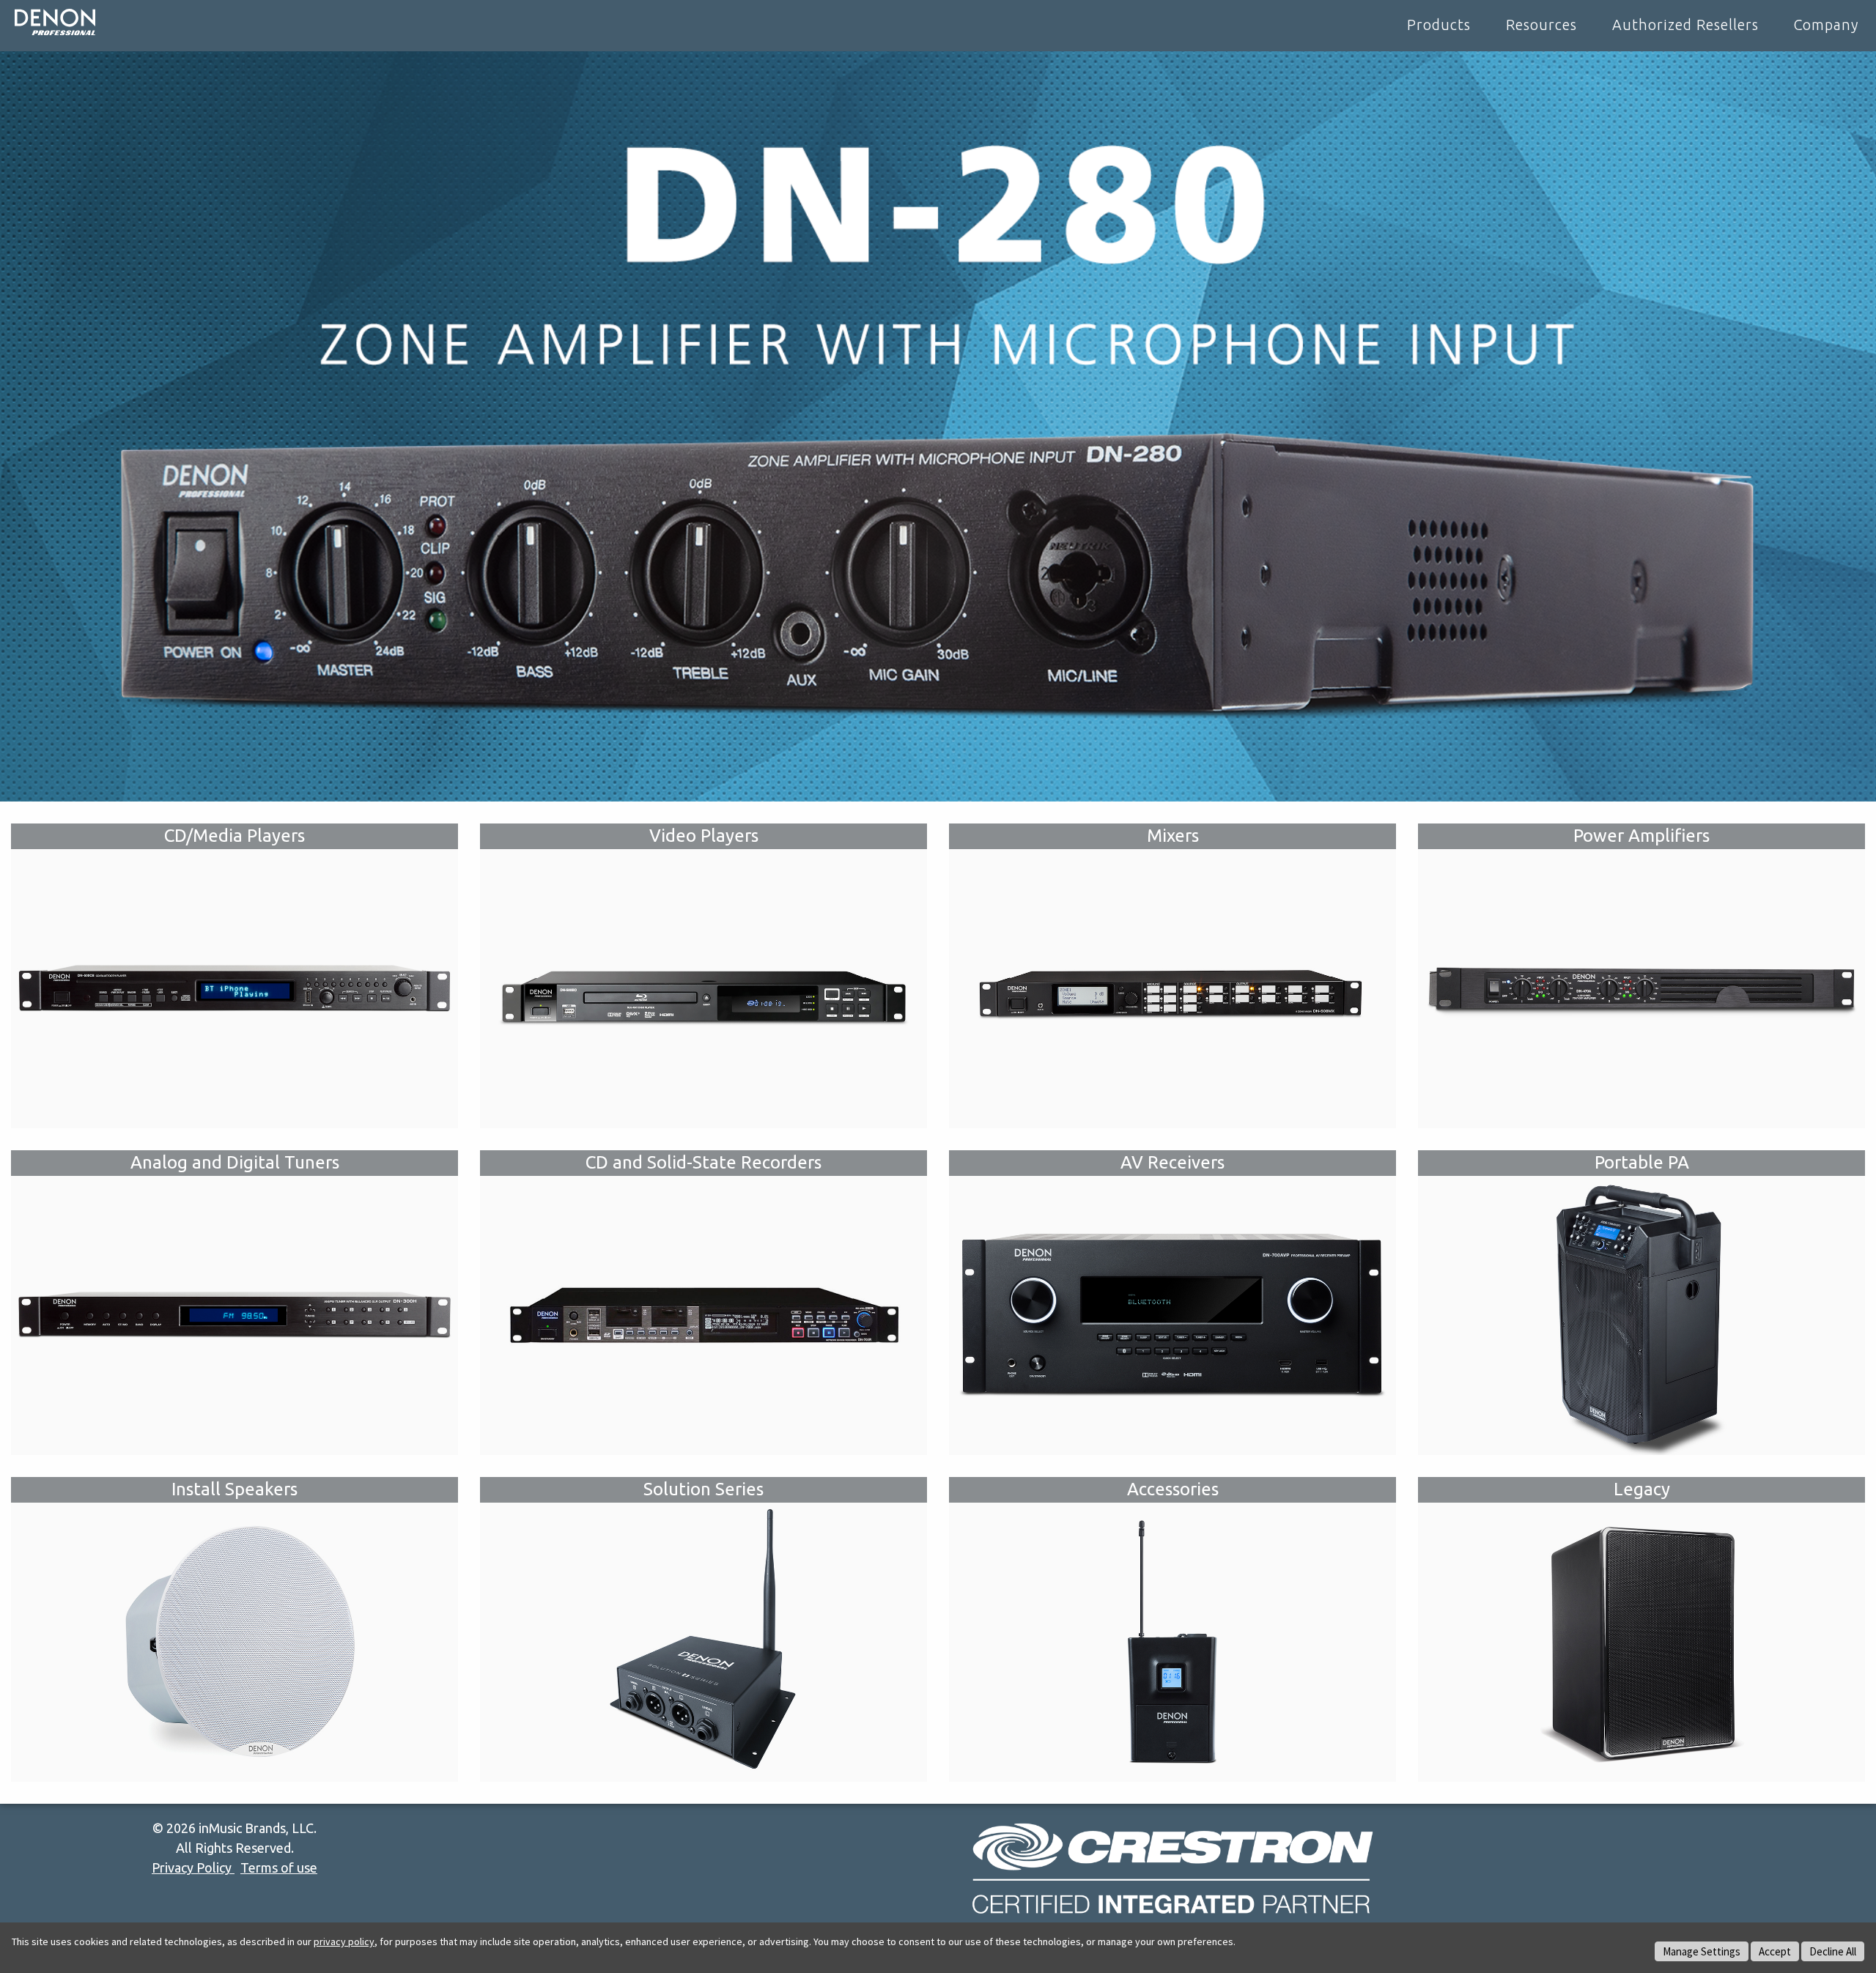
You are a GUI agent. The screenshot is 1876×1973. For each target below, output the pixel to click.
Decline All (1833, 1951)
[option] (938, 426)
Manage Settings (1702, 1951)
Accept (1775, 1951)
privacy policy (344, 1941)
